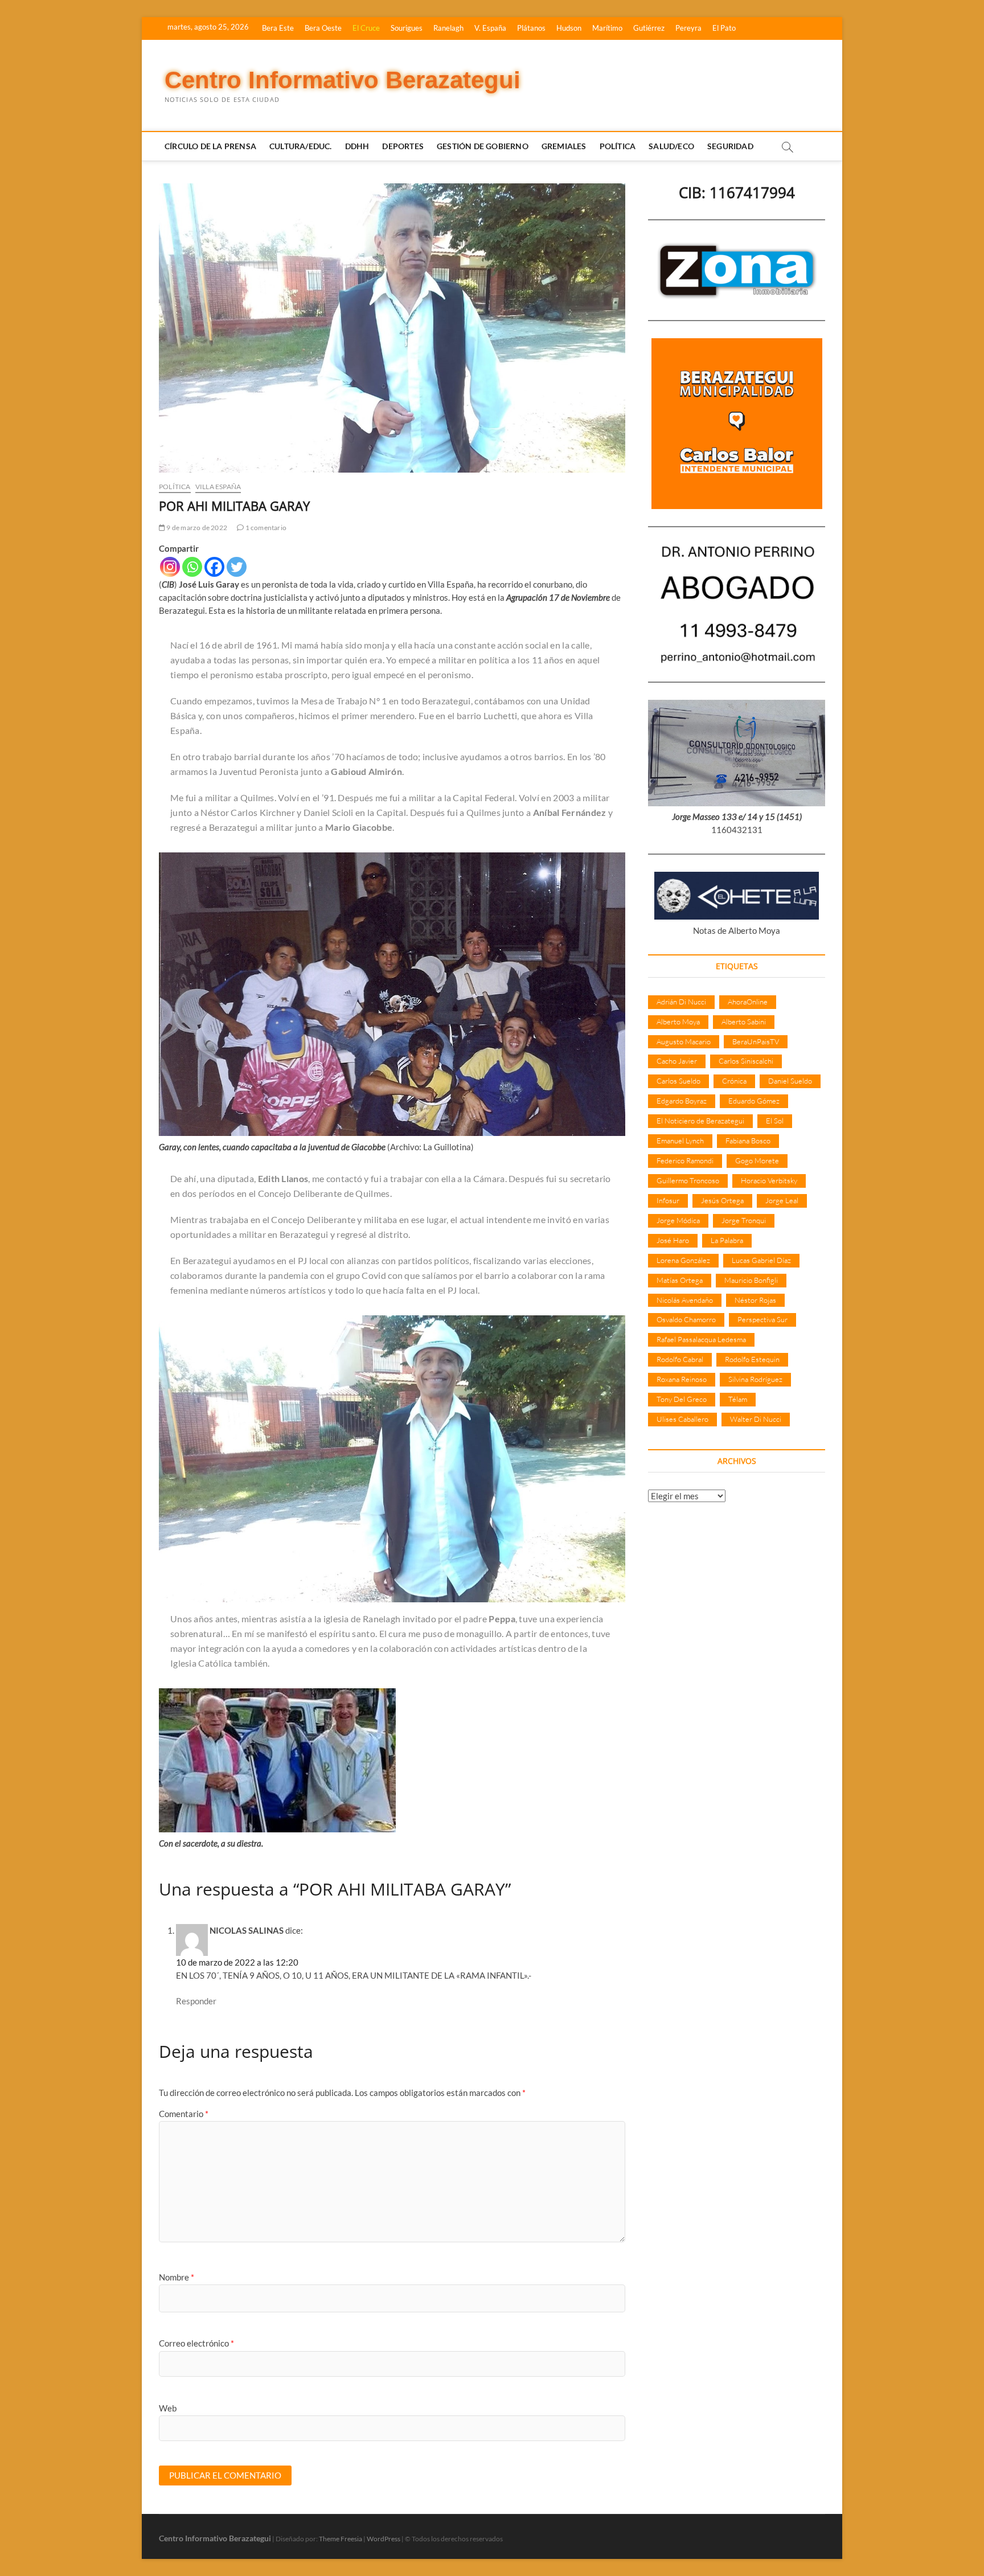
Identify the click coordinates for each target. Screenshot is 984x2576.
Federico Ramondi (685, 1160)
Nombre (177, 2277)
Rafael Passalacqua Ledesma (701, 1339)
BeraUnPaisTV (756, 1041)
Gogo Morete (757, 1160)
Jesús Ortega (722, 1200)
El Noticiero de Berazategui (700, 1121)
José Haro (673, 1240)
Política (618, 146)
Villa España (218, 487)
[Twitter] (237, 567)
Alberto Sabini (744, 1022)
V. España (490, 28)
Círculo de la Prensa (210, 146)
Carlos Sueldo (678, 1081)
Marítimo (607, 28)
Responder (196, 2001)
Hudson (569, 28)
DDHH (357, 146)
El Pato (724, 28)
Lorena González (683, 1260)
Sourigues (407, 28)
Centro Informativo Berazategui (343, 80)
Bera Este (278, 28)
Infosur (668, 1200)
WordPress (384, 2539)
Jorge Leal (782, 1200)
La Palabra (727, 1240)
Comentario (184, 2114)
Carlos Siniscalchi (746, 1061)
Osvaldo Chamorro (686, 1319)
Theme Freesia (341, 2539)
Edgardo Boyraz (682, 1101)
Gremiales (564, 146)
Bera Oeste (323, 28)
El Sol (775, 1121)
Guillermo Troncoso (688, 1180)
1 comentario (265, 528)
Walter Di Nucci (756, 1419)
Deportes (403, 146)
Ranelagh (448, 28)
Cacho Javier (677, 1061)
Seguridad (730, 146)
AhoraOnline (748, 1002)
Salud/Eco (671, 146)
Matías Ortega (680, 1280)
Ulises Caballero (682, 1419)
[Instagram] (170, 567)
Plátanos (531, 28)
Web (168, 2408)
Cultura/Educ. (301, 146)
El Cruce (366, 28)
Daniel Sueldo (790, 1081)
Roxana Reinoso (682, 1379)
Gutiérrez (649, 28)
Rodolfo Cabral (680, 1359)
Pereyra (688, 28)
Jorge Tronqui (744, 1220)
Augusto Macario (684, 1041)
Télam (738, 1399)
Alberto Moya (678, 1022)
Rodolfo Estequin (752, 1359)
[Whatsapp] (192, 567)
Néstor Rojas (755, 1300)
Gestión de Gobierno (483, 146)
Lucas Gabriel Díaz (761, 1260)
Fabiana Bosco (748, 1141)
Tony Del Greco (682, 1399)
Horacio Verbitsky (769, 1180)
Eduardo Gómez (754, 1101)
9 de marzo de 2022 (196, 528)
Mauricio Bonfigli (751, 1280)
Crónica (734, 1081)
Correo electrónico (196, 2343)
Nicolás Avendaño (685, 1300)
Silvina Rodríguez (755, 1379)
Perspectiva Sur (762, 1319)
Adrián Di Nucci (681, 1002)
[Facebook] (214, 567)
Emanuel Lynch (680, 1141)
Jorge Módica (678, 1220)
